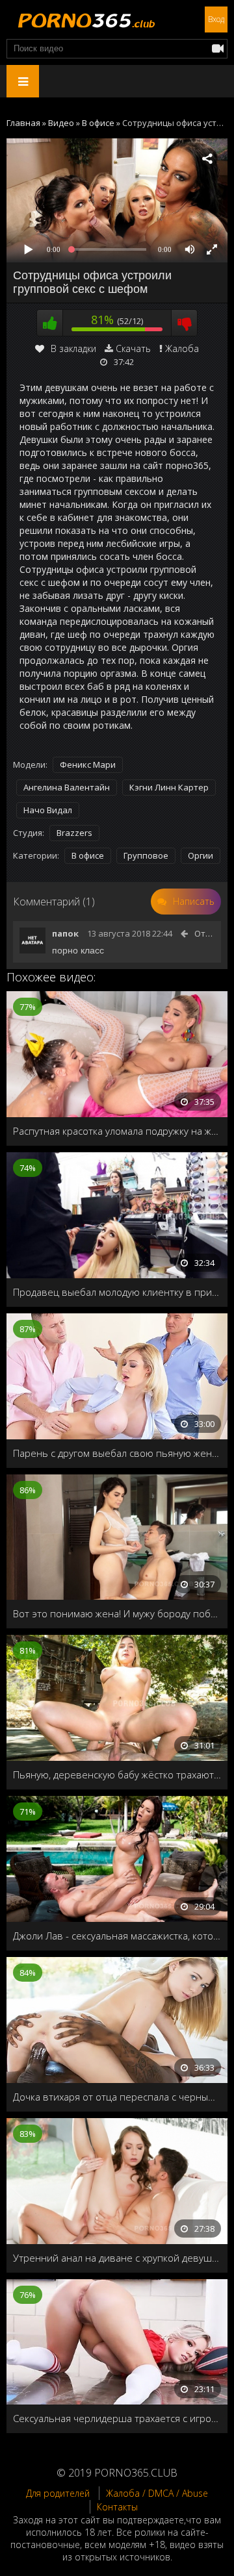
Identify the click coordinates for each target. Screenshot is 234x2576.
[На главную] (84, 19)
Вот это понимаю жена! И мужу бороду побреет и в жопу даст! (117, 1613)
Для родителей (58, 2493)
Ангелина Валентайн (67, 787)
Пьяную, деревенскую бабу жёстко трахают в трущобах (117, 1774)
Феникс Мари (88, 764)
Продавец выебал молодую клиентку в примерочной (117, 1292)
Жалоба (182, 348)
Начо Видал (48, 810)
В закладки (73, 348)
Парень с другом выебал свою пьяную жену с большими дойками (117, 1453)
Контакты (117, 2507)
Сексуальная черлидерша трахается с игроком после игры (117, 2418)
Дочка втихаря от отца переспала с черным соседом (117, 2097)
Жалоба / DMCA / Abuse (157, 2493)
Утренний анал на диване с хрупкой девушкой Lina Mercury (117, 2258)
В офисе (88, 855)
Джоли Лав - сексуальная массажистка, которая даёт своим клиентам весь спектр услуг (117, 1936)
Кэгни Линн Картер (169, 787)
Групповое (146, 855)
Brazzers (74, 833)
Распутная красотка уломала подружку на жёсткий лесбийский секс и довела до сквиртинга (117, 1131)
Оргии (201, 855)
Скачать (133, 348)
